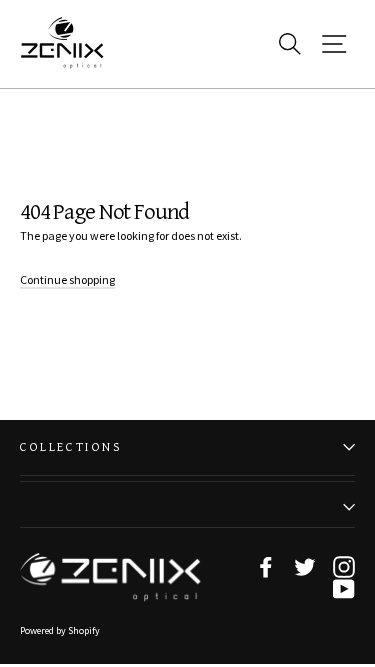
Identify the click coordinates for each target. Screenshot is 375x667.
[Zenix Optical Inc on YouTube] (344, 589)
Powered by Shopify (60, 630)
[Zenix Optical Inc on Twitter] (305, 567)
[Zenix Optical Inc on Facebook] (266, 567)
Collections (71, 447)
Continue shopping (67, 279)
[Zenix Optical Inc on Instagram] (344, 567)
